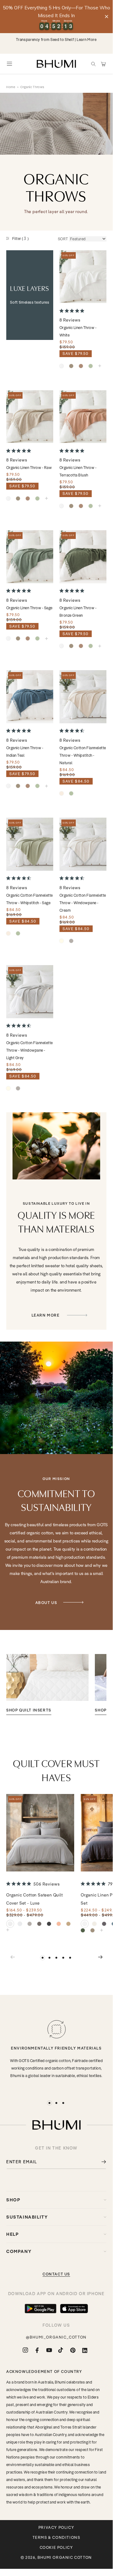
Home (11, 87)
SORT (63, 239)
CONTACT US (56, 2274)
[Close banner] (107, 16)
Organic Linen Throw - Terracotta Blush (78, 471)
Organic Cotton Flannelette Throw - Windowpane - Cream (83, 903)
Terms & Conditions (56, 2538)
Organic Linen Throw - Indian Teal (25, 752)
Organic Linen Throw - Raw (29, 468)
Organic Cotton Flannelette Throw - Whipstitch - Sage (29, 899)
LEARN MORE (46, 1315)
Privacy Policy (56, 2528)
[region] (56, 17)
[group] (47, 1684)
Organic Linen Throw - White (78, 331)
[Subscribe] (99, 2162)
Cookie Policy (56, 2548)
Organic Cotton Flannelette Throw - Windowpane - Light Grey (29, 1050)
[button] (93, 64)
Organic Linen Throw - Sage (29, 608)
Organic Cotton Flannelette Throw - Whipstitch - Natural (83, 755)
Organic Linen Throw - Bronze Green (78, 612)
